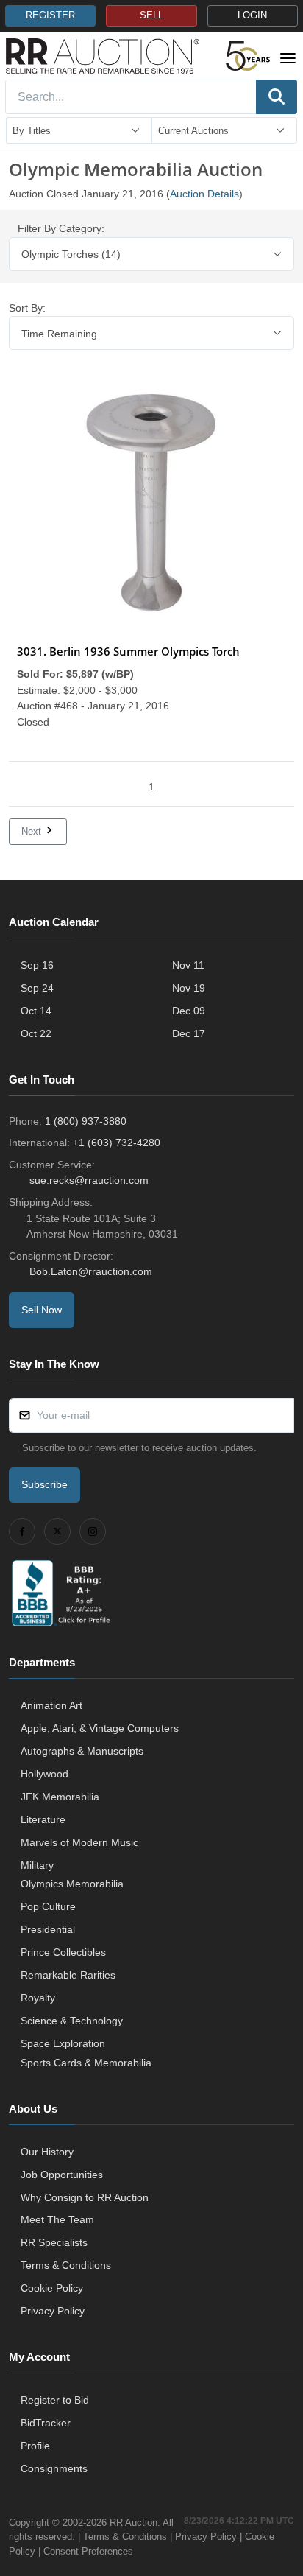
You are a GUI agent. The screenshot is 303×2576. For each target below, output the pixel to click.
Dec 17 (189, 1033)
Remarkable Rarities (68, 1975)
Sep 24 (37, 988)
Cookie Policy (52, 2288)
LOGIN (252, 15)
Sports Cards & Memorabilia (86, 2063)
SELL (151, 15)
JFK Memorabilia (60, 1797)
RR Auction (133, 2523)
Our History (47, 2152)
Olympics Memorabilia (72, 1884)
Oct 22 (36, 1033)
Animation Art (51, 1705)
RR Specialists (54, 2242)
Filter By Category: (61, 228)
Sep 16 (37, 965)
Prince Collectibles (63, 1952)
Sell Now (42, 1310)
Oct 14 (36, 1011)
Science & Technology (72, 2021)
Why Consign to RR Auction (85, 2197)
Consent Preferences (88, 2551)
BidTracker (46, 2423)
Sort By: (27, 308)
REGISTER (50, 15)
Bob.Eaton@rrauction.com (91, 1271)
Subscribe (44, 1484)
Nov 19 (189, 988)
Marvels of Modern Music (79, 1842)
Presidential (48, 1929)
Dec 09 (189, 1011)
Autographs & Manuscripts (82, 1751)
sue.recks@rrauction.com (89, 1180)
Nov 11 (188, 965)
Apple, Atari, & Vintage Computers (100, 1728)
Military (37, 1865)
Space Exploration (63, 2043)
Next (33, 831)
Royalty (38, 1998)
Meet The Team (57, 2219)
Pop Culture (48, 1906)
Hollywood (44, 1774)
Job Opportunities (62, 2175)
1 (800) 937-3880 (86, 1121)
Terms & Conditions (66, 2265)
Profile (35, 2446)
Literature (43, 1819)
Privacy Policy (53, 2311)
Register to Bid (55, 2400)
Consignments (54, 2468)
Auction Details (204, 194)
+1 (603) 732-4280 (117, 1143)
